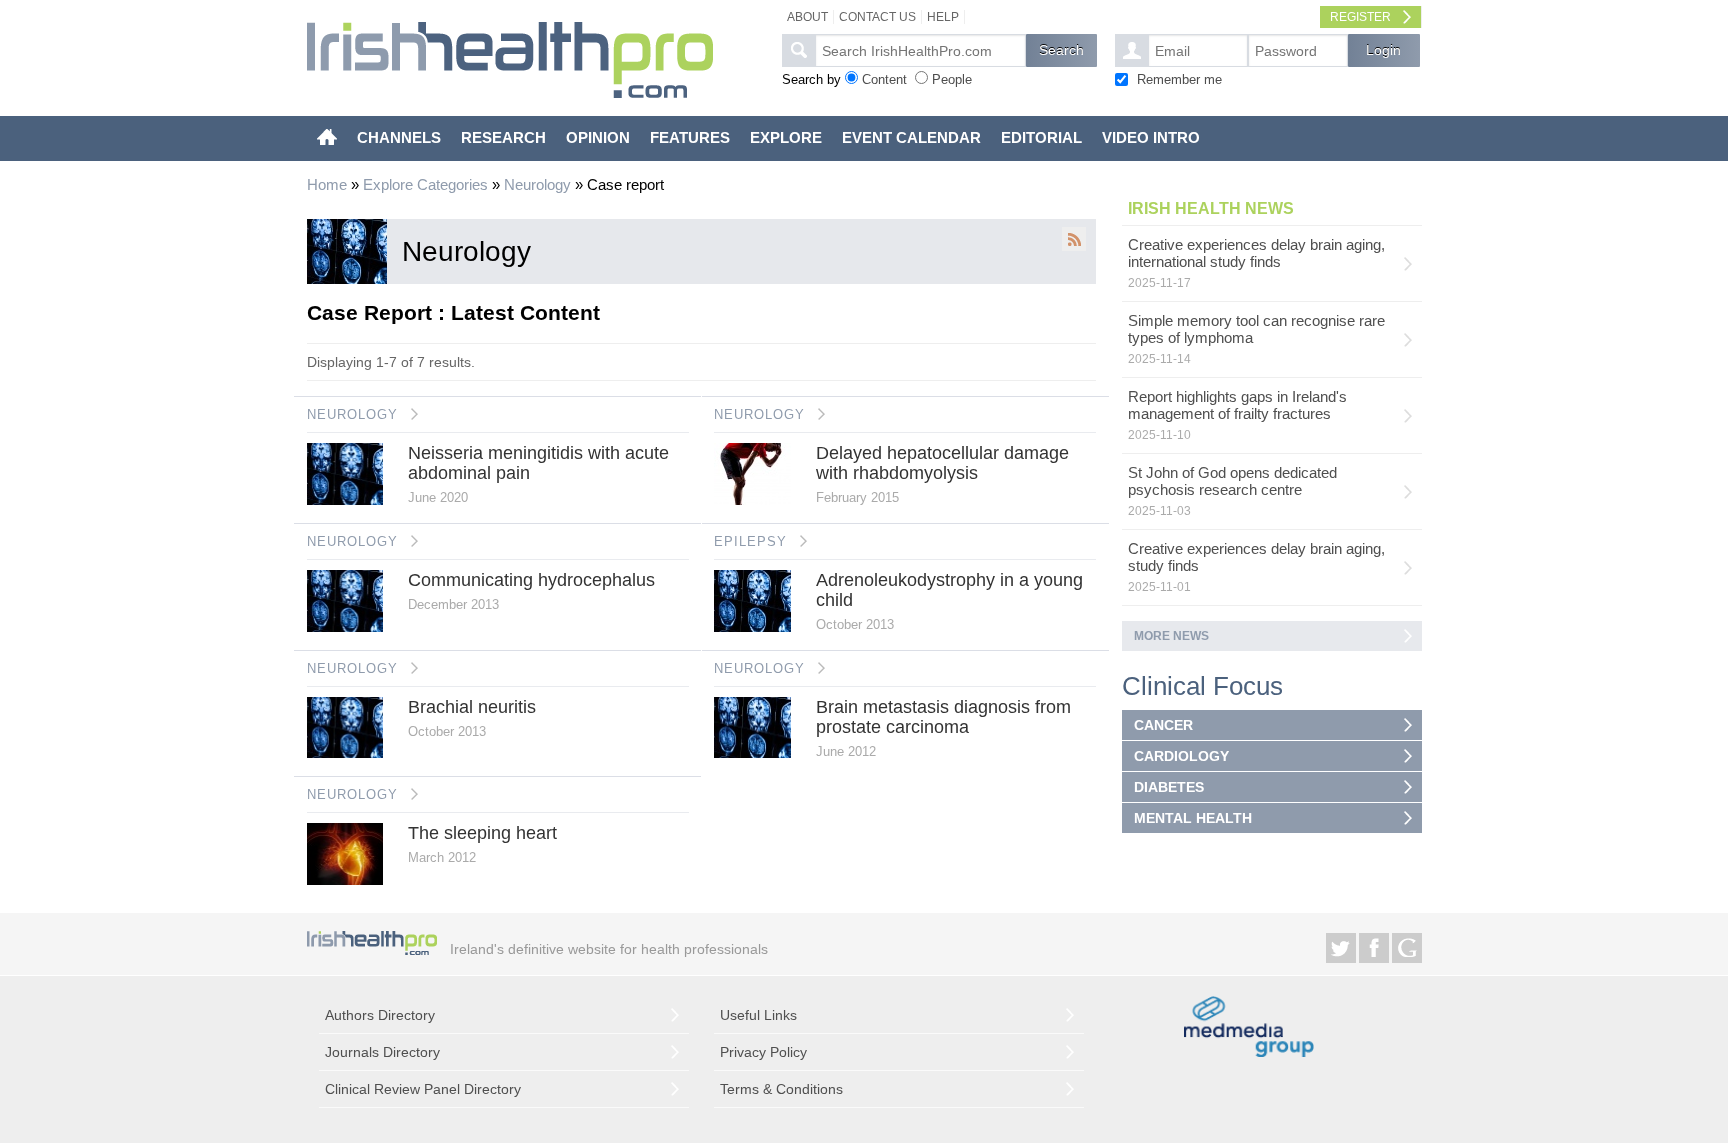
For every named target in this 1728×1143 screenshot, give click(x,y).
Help (943, 17)
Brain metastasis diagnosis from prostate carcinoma (943, 717)
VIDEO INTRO (1151, 137)
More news (1171, 636)
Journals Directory (382, 1052)
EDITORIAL (1041, 137)
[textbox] (920, 50)
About (807, 17)
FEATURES (690, 137)
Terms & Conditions (781, 1089)
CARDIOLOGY (1181, 756)
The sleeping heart (482, 833)
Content (884, 79)
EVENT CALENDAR (911, 137)
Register (1360, 17)
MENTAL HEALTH (1193, 818)
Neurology (537, 184)
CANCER (1163, 725)
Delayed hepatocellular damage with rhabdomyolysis (942, 463)
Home (327, 184)
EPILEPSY (750, 541)
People (952, 79)
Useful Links (758, 1015)
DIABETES (1169, 787)
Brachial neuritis (472, 707)
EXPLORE (786, 137)
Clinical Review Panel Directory (423, 1089)
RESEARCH (503, 137)
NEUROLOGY (352, 414)
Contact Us (877, 17)
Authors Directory (380, 1015)
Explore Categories (425, 184)
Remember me (1179, 79)
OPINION (598, 137)
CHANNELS (399, 137)
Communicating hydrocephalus (531, 580)
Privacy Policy (763, 1052)
